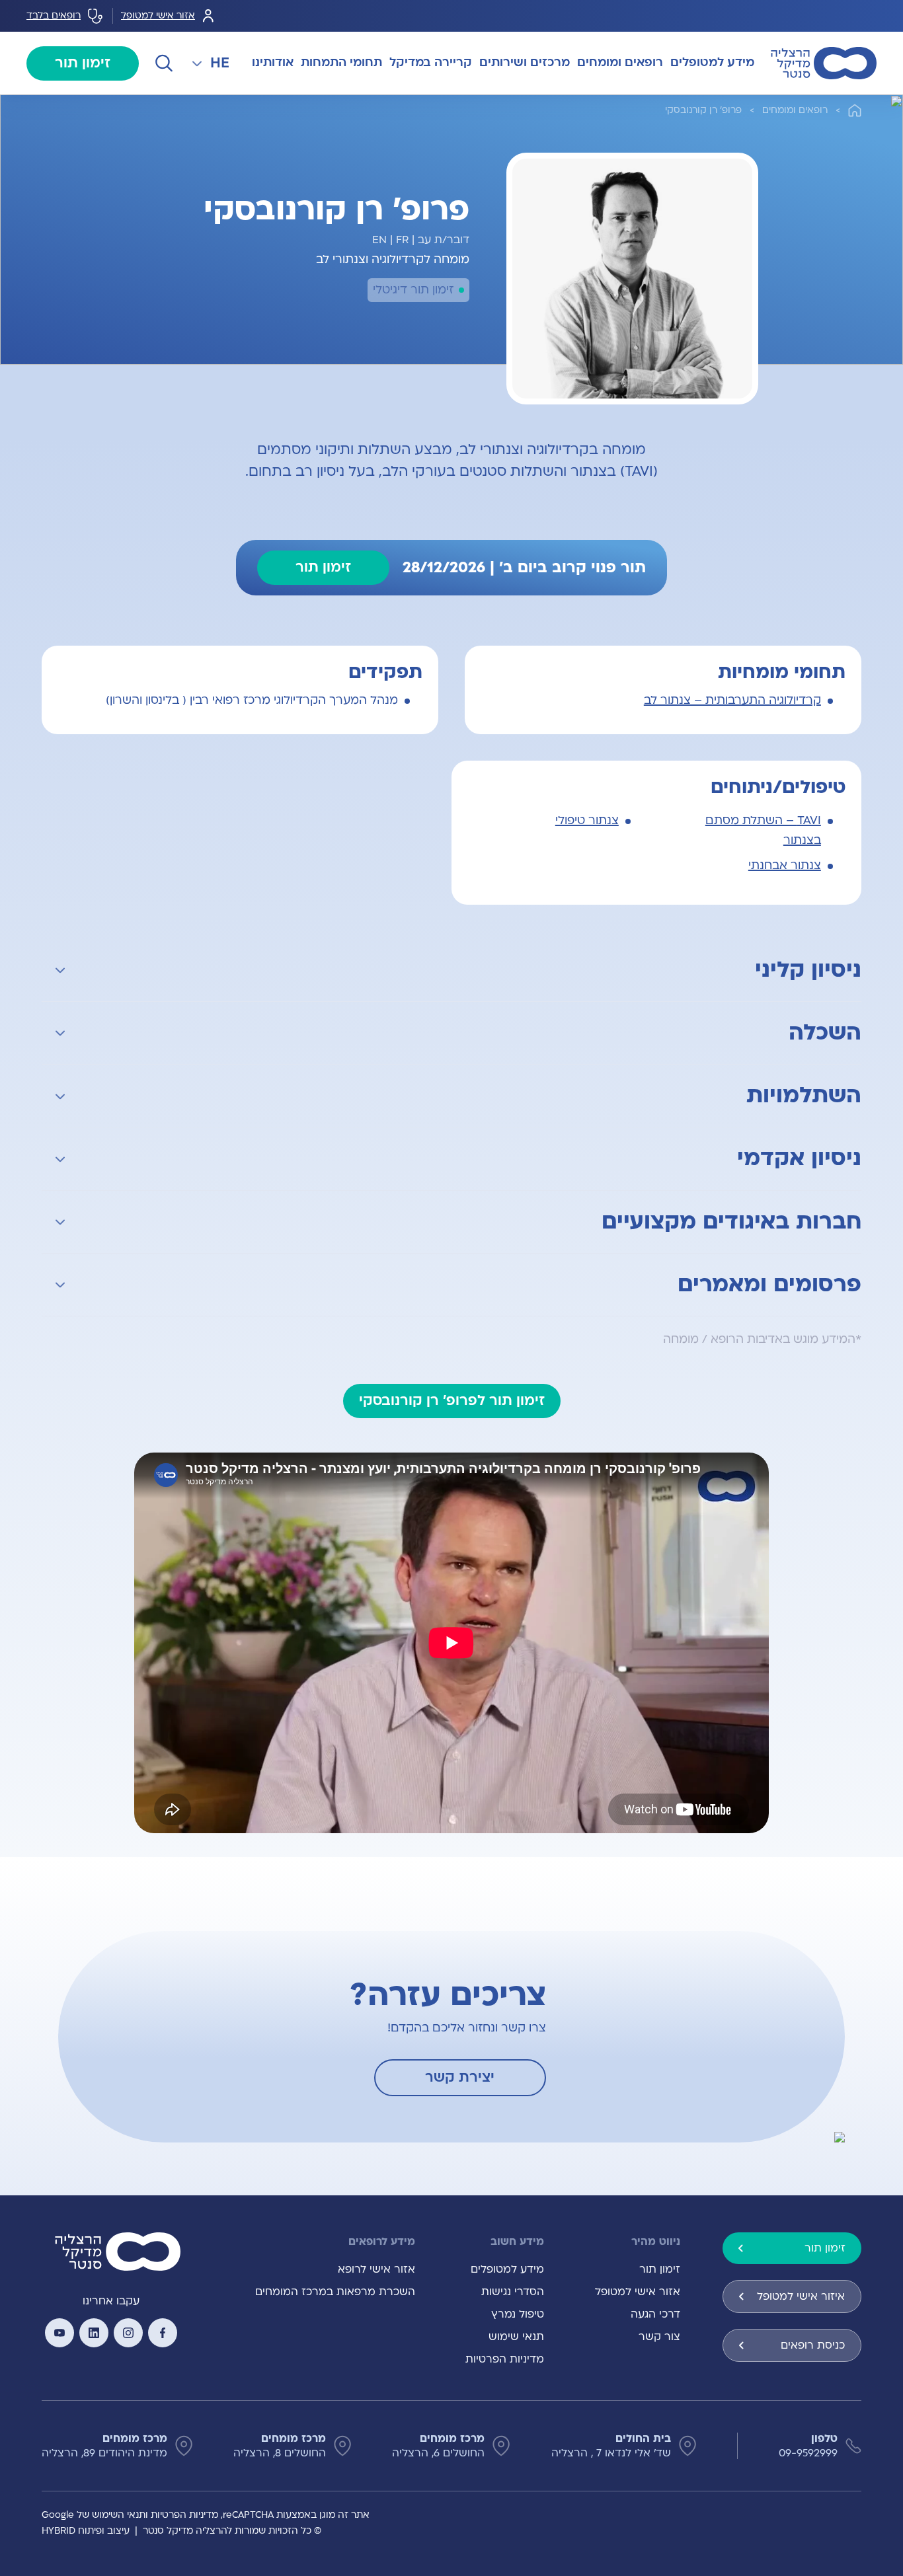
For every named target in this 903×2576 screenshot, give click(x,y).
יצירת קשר (460, 2077)
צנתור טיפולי (587, 820)
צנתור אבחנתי (785, 865)
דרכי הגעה (655, 2314)
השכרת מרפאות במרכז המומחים (335, 2292)
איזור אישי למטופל (801, 2296)
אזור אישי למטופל (158, 16)
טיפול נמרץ (518, 2314)
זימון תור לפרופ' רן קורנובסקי (452, 1401)
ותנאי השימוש (120, 2515)
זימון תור (83, 63)
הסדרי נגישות (513, 2292)
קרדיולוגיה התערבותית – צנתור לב (732, 700)
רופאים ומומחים (795, 110)
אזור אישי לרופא (376, 2269)
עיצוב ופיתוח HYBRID (86, 2531)
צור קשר (659, 2337)
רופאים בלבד (54, 16)
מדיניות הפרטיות (505, 2359)
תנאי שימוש (516, 2337)
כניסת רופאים (813, 2345)
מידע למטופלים (507, 2269)
